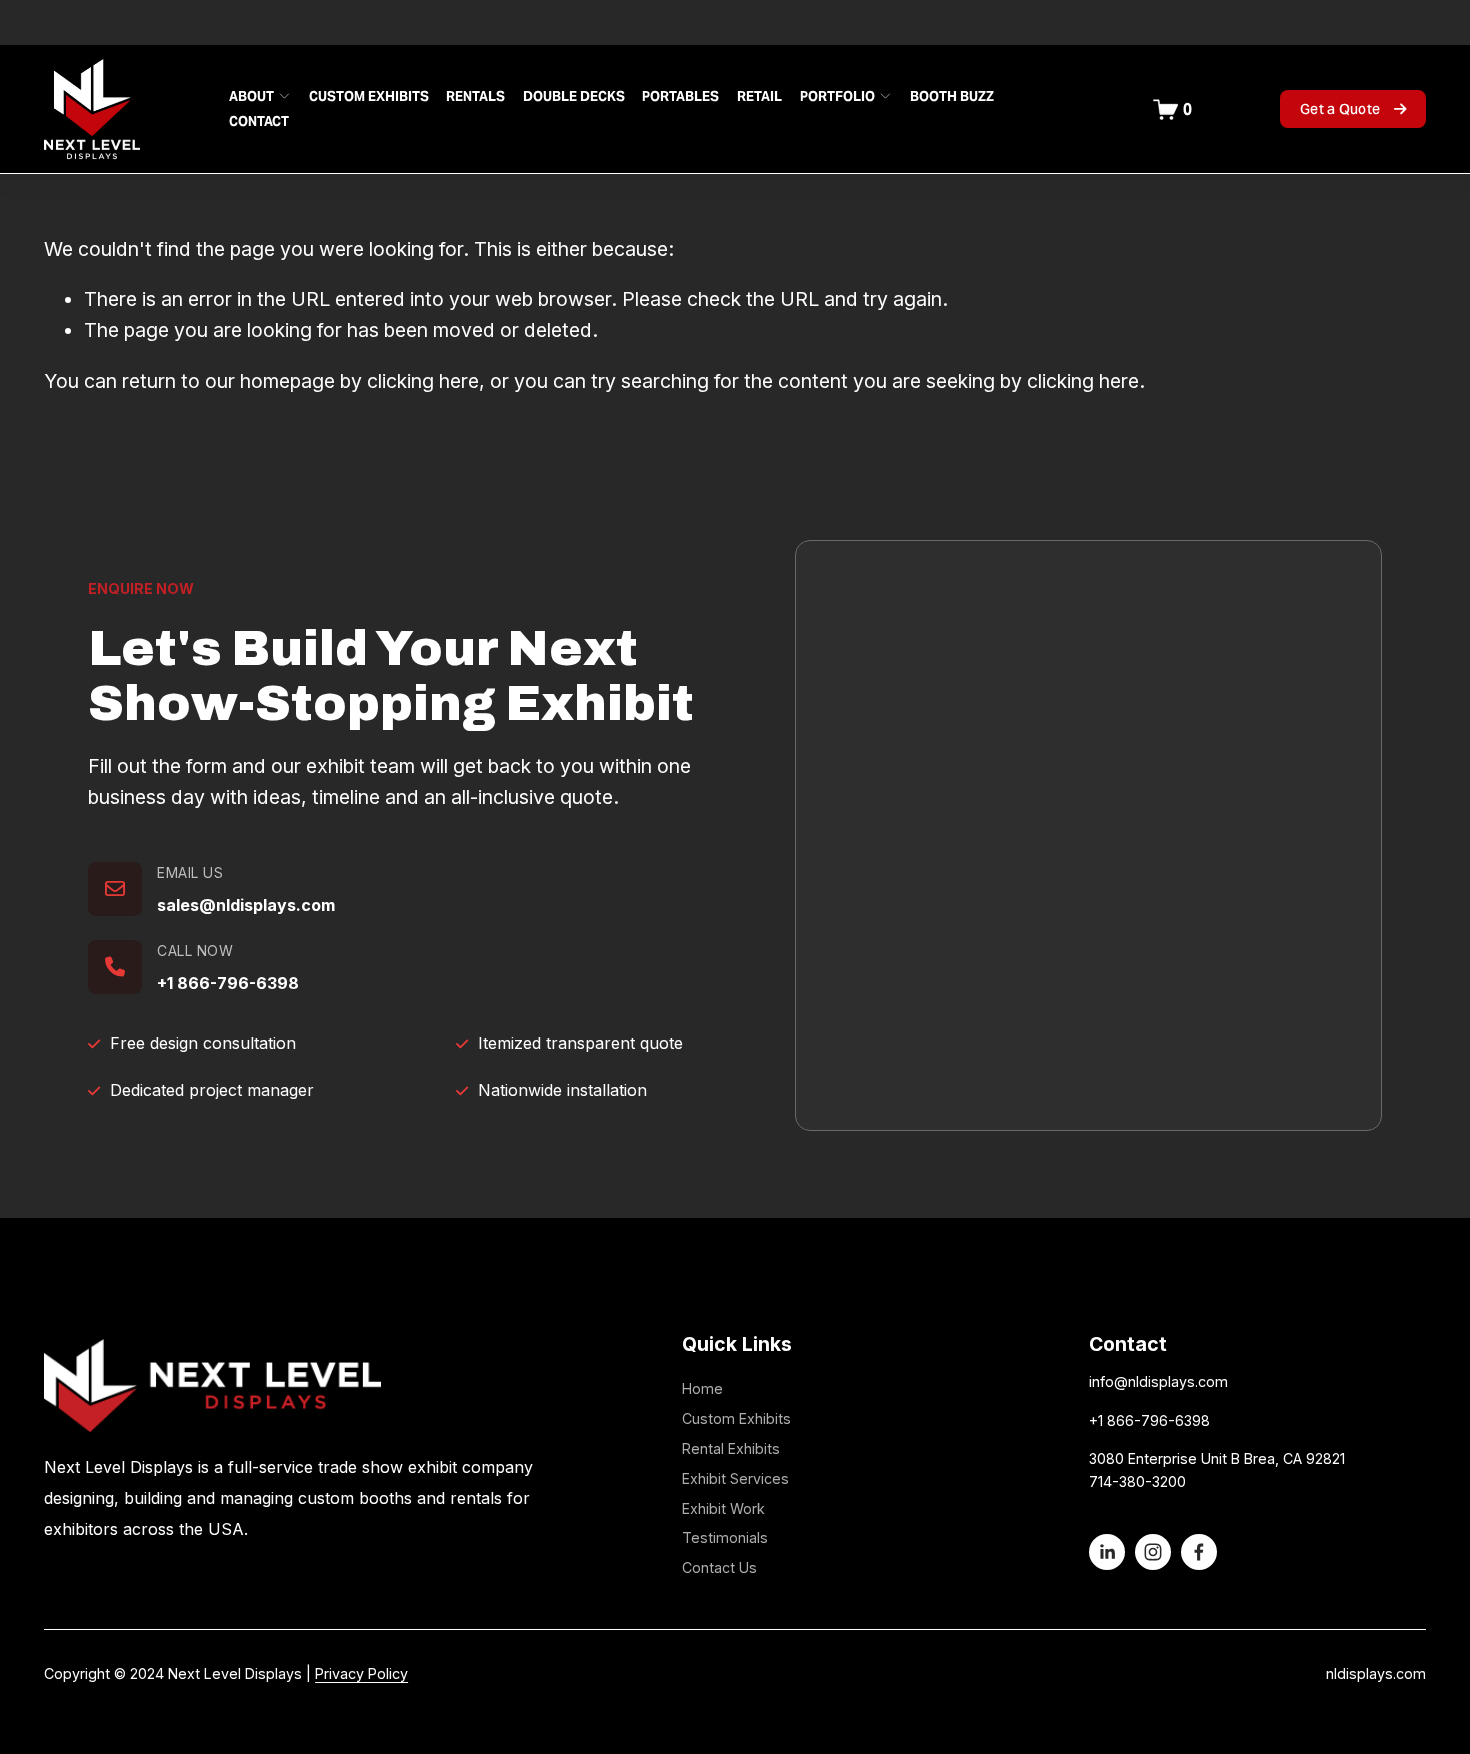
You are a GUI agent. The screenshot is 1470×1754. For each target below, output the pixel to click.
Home (702, 1388)
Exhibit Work (723, 1508)
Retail (759, 96)
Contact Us (719, 1567)
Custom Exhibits (369, 96)
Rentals (475, 96)
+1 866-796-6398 (228, 983)
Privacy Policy (361, 1673)
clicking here (423, 381)
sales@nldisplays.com (246, 905)
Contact (259, 121)
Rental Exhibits (731, 1448)
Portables (680, 96)
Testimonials (725, 1537)
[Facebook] (1199, 1552)
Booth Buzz (952, 96)
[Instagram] (1153, 1552)
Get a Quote (1341, 109)
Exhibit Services (735, 1478)
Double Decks (574, 96)
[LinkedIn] (1107, 1552)
